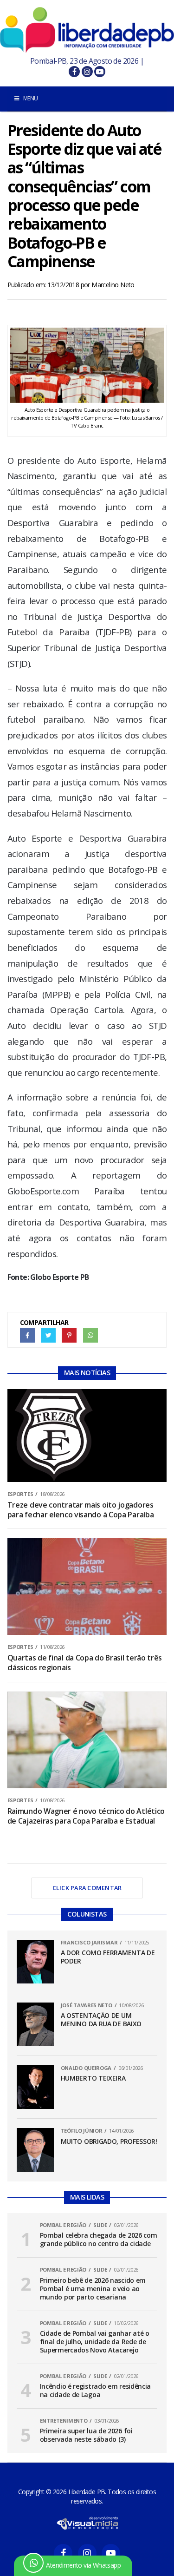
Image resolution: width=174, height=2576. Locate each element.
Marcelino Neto (113, 285)
